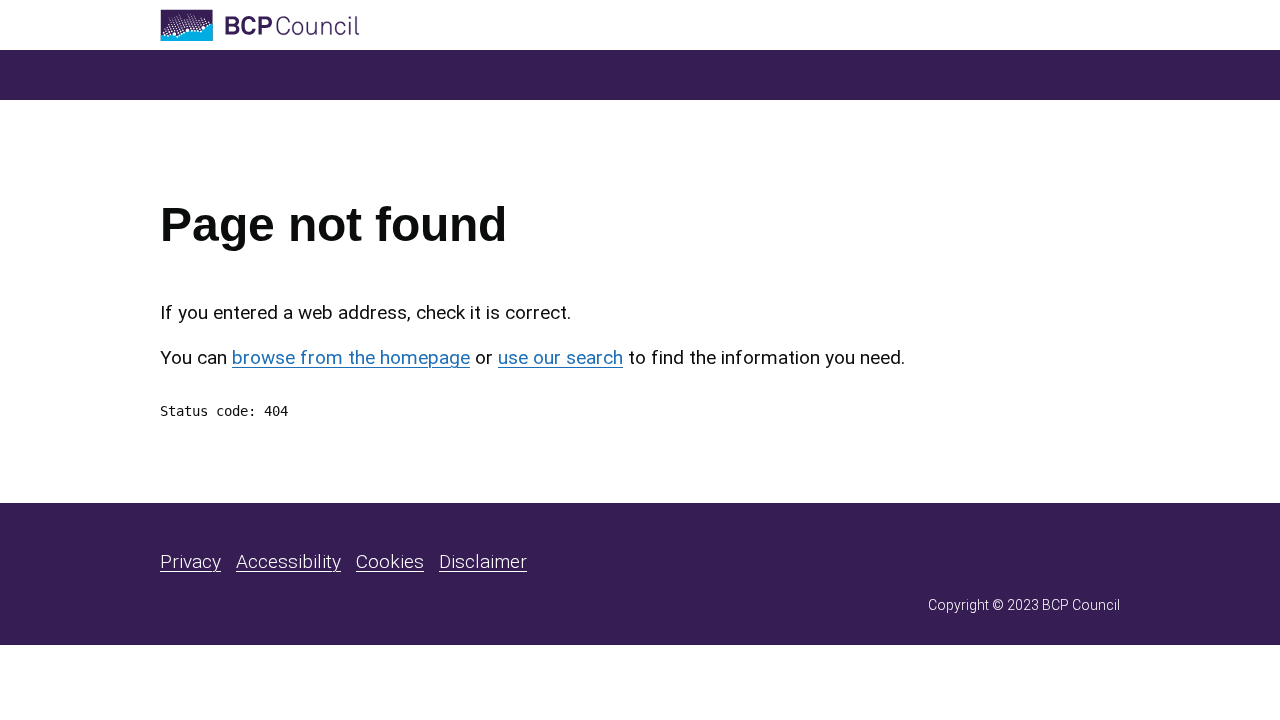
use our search (560, 357)
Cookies (390, 561)
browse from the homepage (351, 357)
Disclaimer (483, 561)
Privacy (190, 561)
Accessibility (288, 561)
